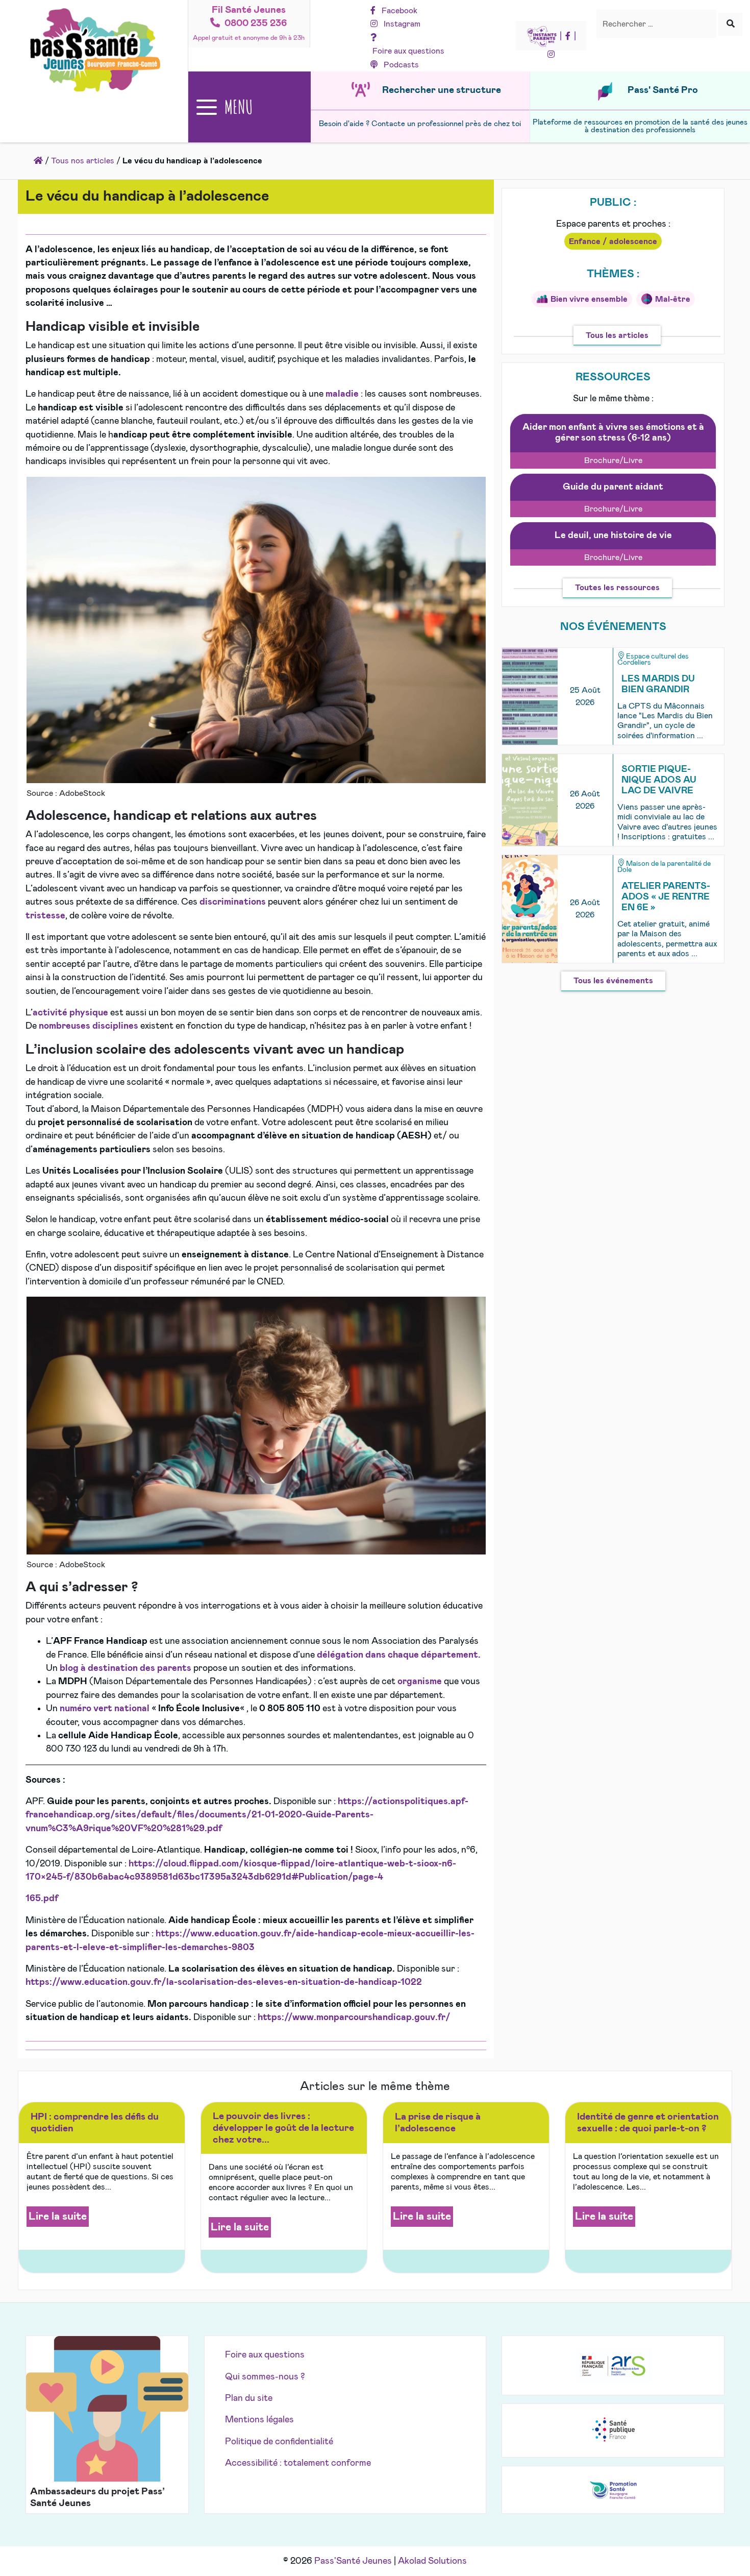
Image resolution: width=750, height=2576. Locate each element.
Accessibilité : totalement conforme (298, 2463)
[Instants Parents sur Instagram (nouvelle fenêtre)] (551, 55)
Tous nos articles (83, 161)
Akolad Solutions (432, 2561)
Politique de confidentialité (279, 2442)
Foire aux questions (265, 2355)
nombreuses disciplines (89, 1026)
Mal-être (673, 299)
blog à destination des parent (123, 1668)
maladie (343, 394)
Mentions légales (259, 2420)
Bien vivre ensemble (589, 299)
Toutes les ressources (617, 588)
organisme (421, 1682)
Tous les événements (613, 981)
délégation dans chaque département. (399, 1655)
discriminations (234, 902)
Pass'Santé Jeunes (353, 2561)
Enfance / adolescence (613, 241)
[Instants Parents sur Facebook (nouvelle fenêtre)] (568, 36)
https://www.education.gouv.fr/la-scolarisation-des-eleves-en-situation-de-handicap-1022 (224, 1982)
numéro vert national (105, 1709)
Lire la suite (58, 2216)
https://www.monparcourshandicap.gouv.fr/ (354, 2018)
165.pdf (42, 1899)
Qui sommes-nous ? (265, 2377)
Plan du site (249, 2398)
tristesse (45, 916)
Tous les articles (617, 335)
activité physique (70, 1013)
